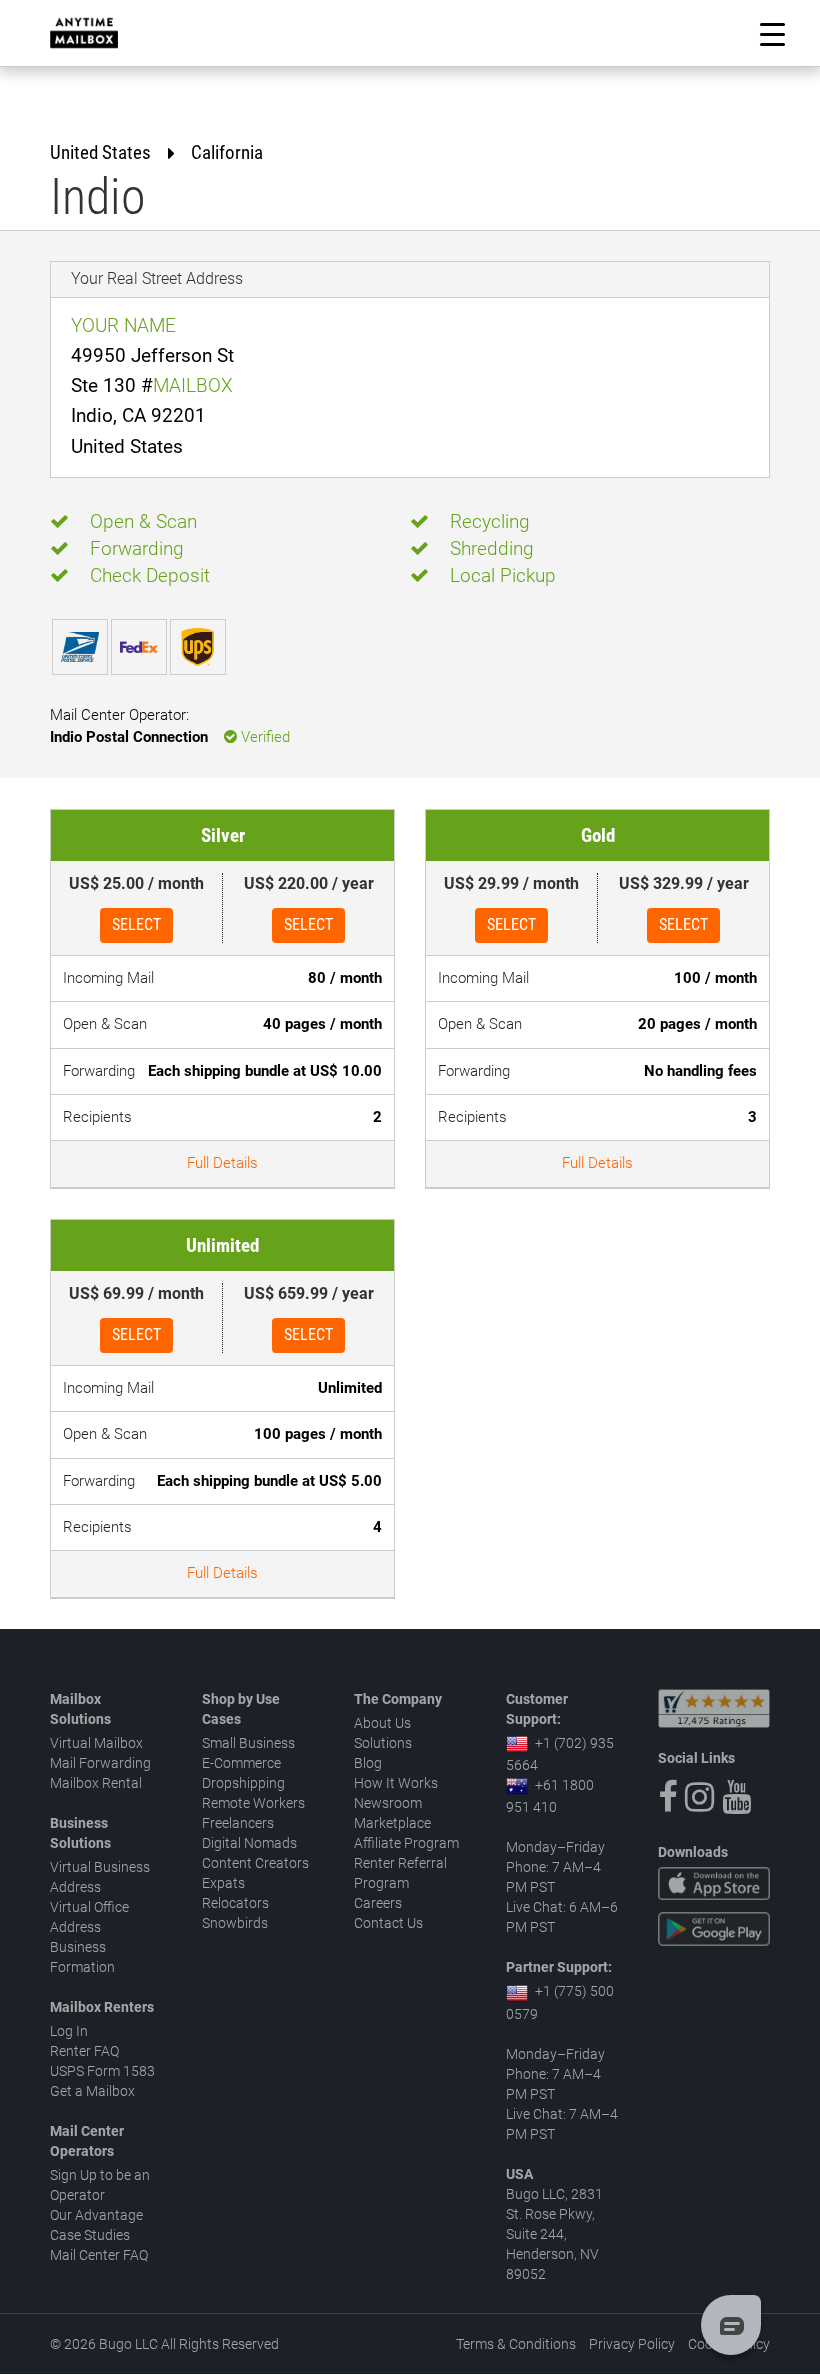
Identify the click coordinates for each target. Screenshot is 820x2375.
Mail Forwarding (100, 1763)
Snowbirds (235, 1923)
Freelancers (238, 1823)
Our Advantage (96, 2215)
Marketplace (392, 1823)
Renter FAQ (84, 2051)
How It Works (396, 1783)
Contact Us (388, 1923)
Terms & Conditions (516, 2344)
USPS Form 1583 (102, 2071)
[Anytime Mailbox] (84, 33)
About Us (382, 1723)
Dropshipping (243, 1783)
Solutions (383, 1743)
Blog (368, 1763)
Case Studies (90, 2235)
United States (100, 152)
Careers (378, 1903)
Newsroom (388, 1803)
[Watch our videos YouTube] (736, 1797)
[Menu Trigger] (772, 33)
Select (136, 924)
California (227, 152)
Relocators (235, 1903)
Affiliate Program (406, 1843)
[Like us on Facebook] (667, 1797)
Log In (69, 2031)
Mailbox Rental (96, 1783)
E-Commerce (241, 1763)
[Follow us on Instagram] (699, 1797)
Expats (223, 1883)
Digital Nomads (249, 1843)
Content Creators (255, 1863)
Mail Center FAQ (99, 2255)
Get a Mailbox (92, 2091)
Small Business (248, 1743)
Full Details (222, 1163)
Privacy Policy (632, 2344)
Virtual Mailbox (96, 1743)
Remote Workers (253, 1803)
